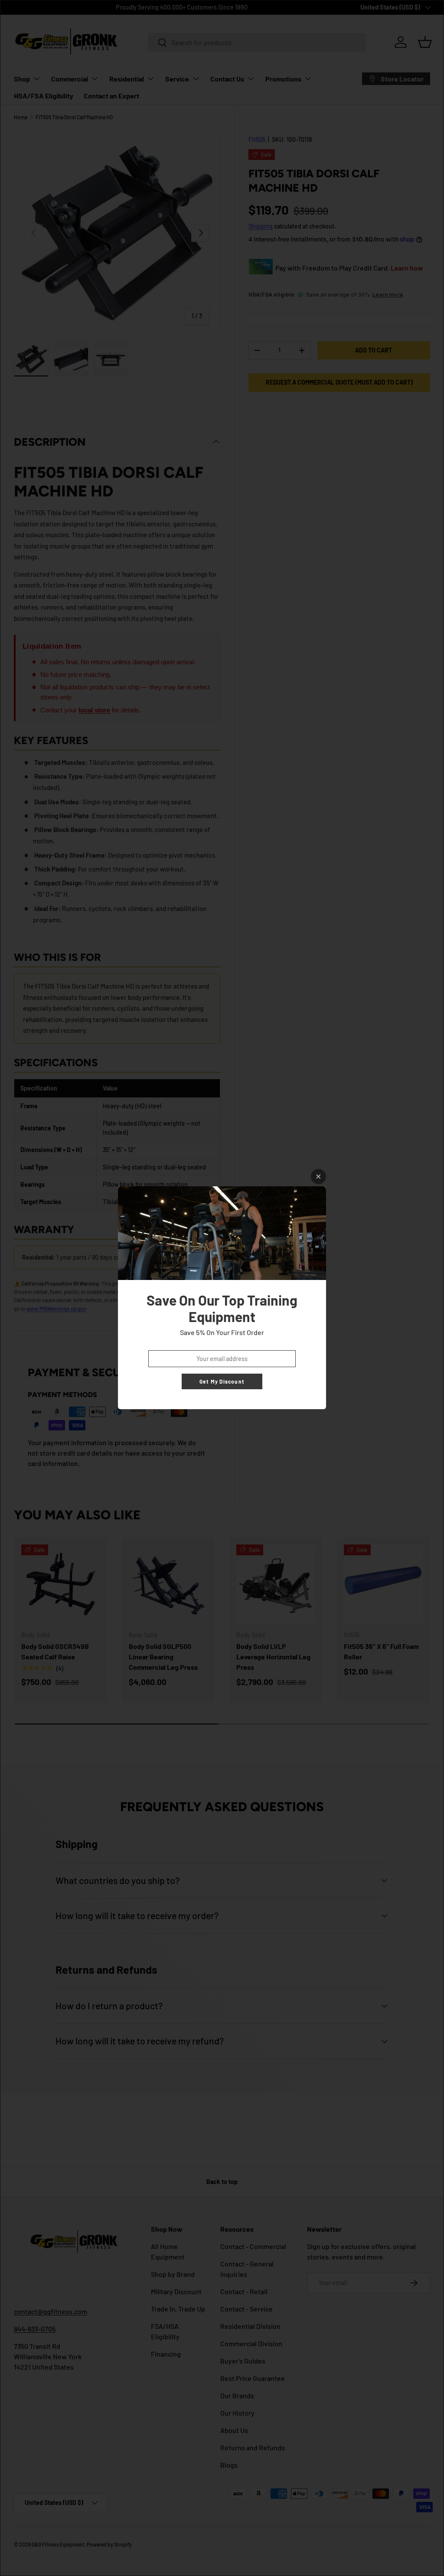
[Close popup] (318, 1177)
